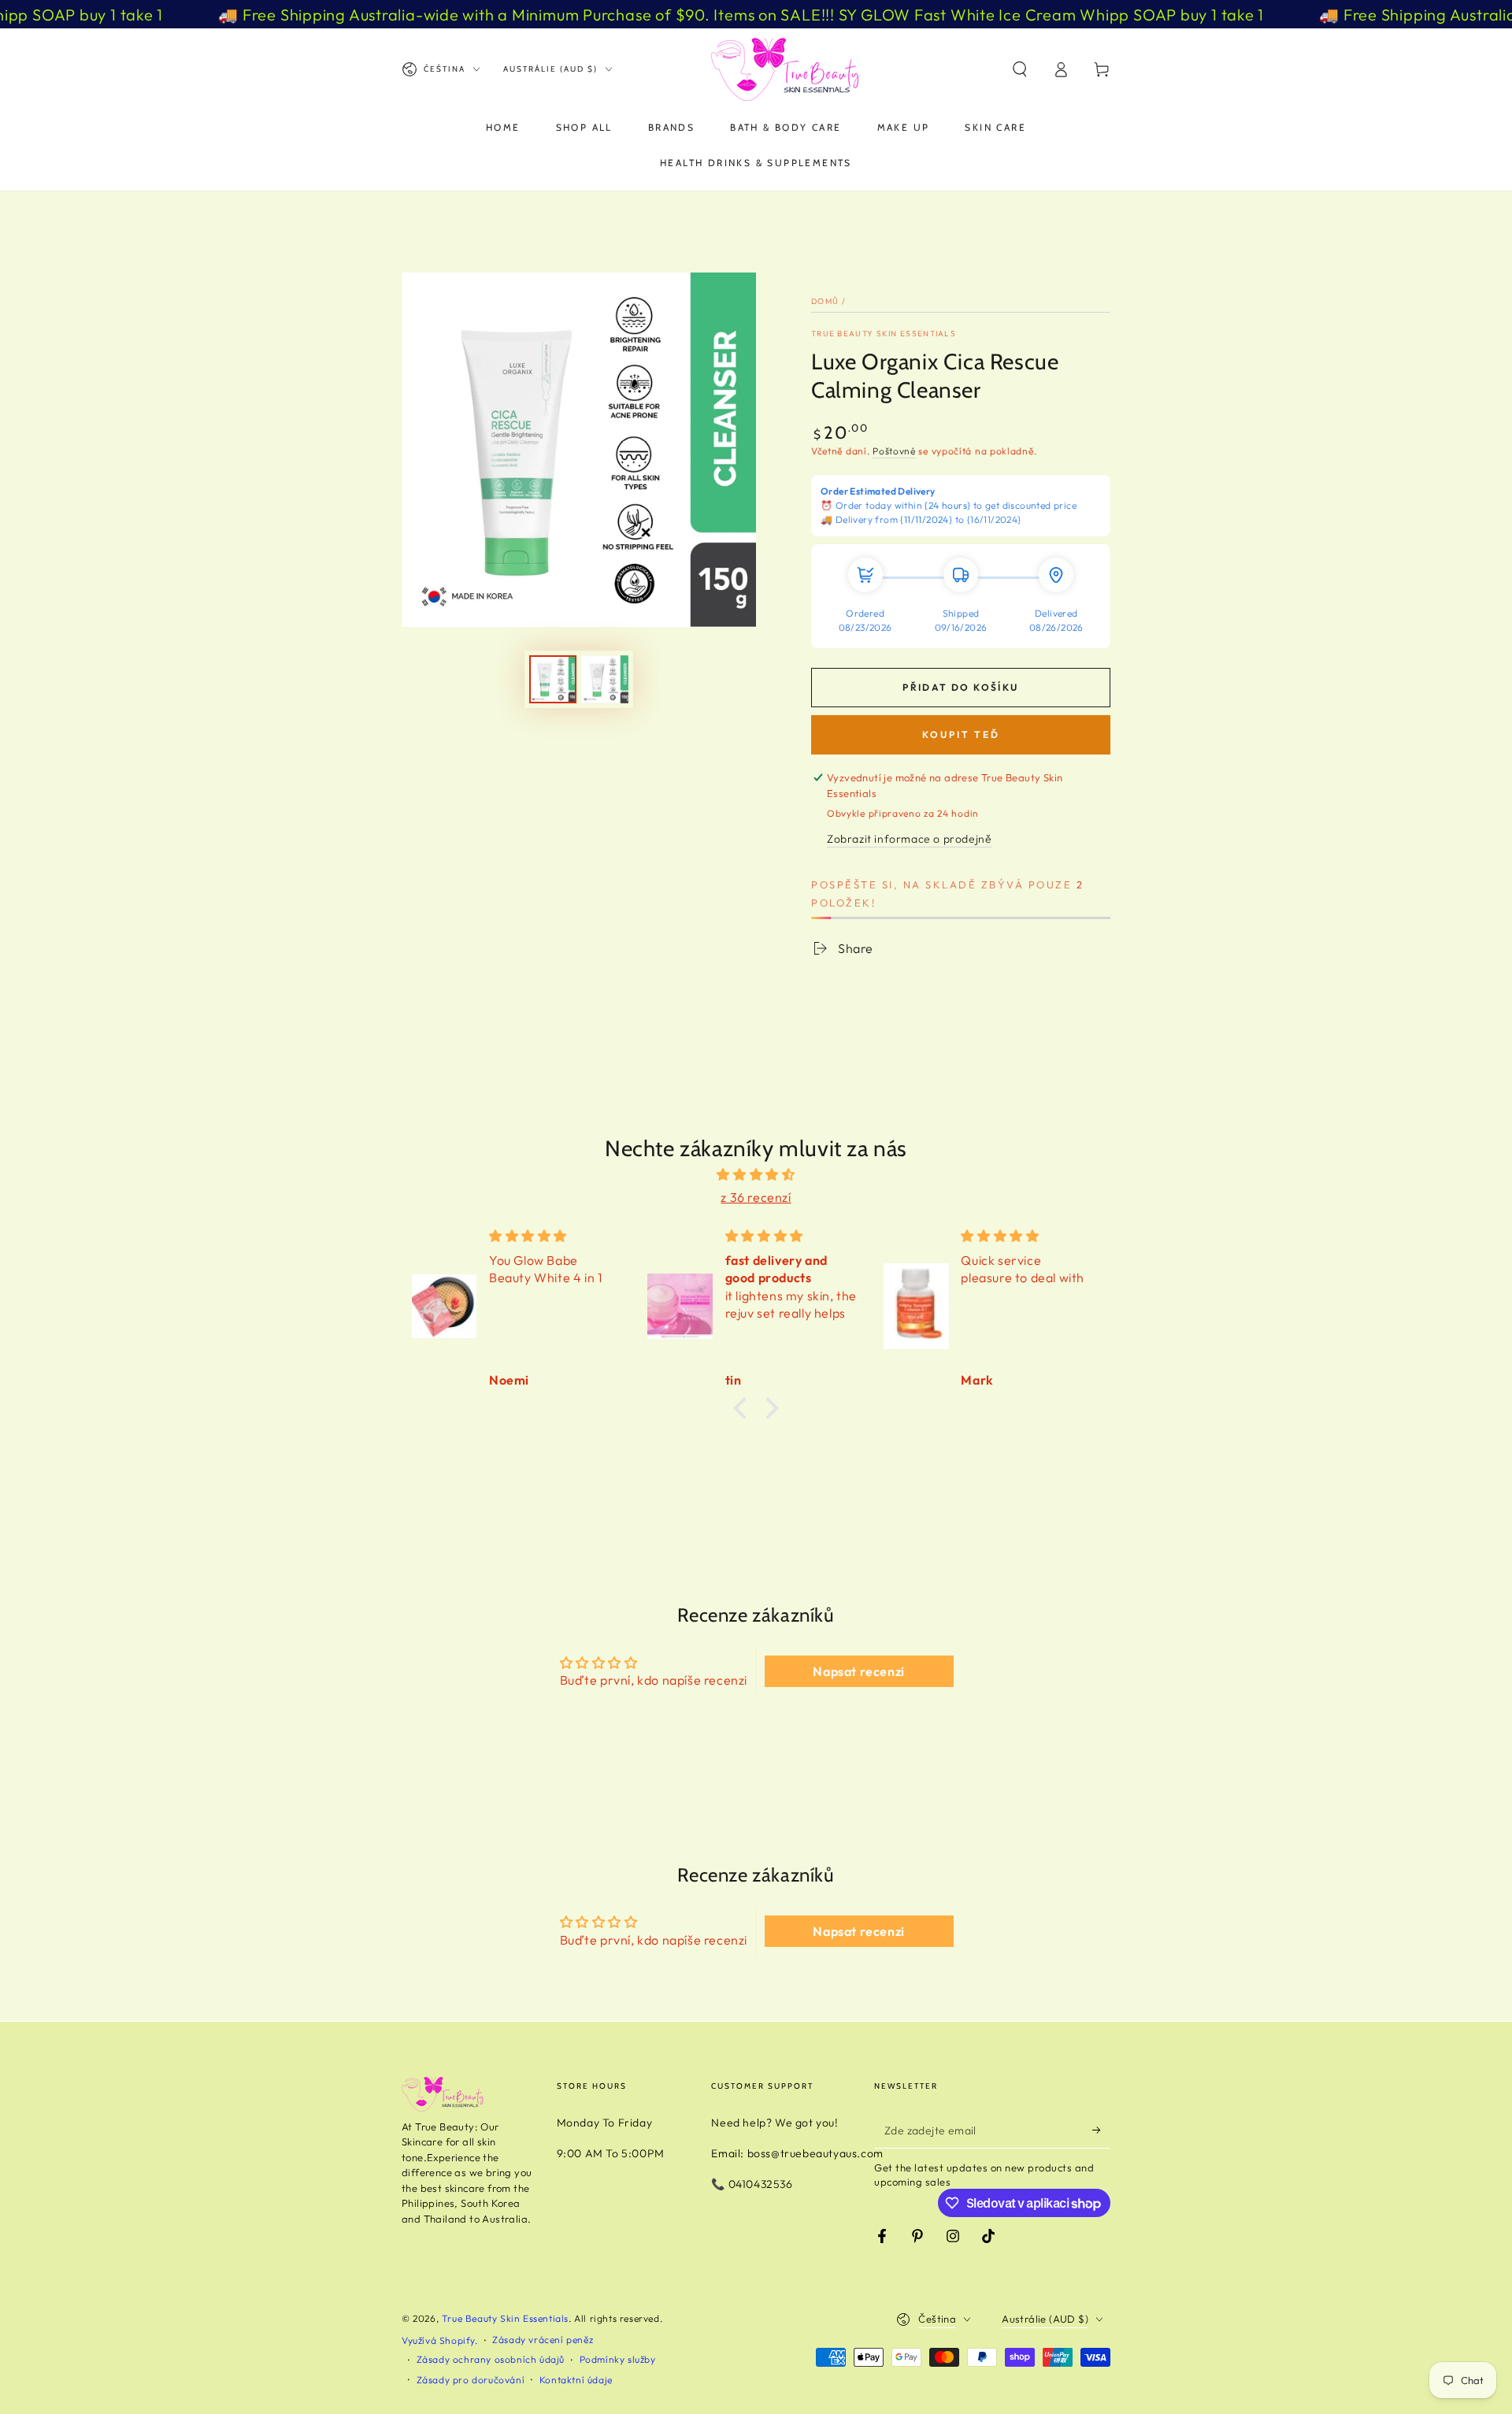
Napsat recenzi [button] (858, 1671)
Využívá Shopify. (440, 2340)
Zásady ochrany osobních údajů (491, 2359)
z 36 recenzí (756, 1197)
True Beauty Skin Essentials (884, 334)
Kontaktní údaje (576, 2380)
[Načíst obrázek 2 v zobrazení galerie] (605, 679)
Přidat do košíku (960, 687)
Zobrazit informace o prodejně (909, 839)
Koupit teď (961, 734)
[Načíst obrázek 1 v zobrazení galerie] (553, 679)
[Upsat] (1101, 2130)
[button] (1020, 69)
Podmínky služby (618, 2359)
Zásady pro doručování (471, 2380)
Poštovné (894, 451)
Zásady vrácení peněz (543, 2340)
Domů (825, 301)
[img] (756, 1175)
